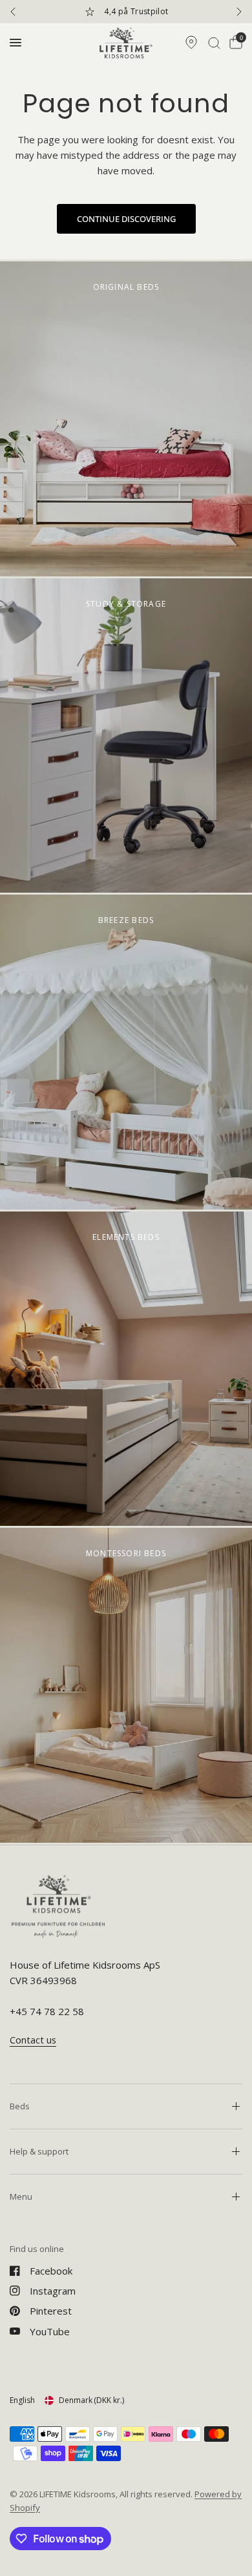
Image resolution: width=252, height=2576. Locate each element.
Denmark (91, 2400)
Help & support (39, 2151)
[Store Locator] (191, 43)
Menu (21, 2196)
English (22, 2400)
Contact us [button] (33, 2040)
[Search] (214, 43)
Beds (20, 2106)
